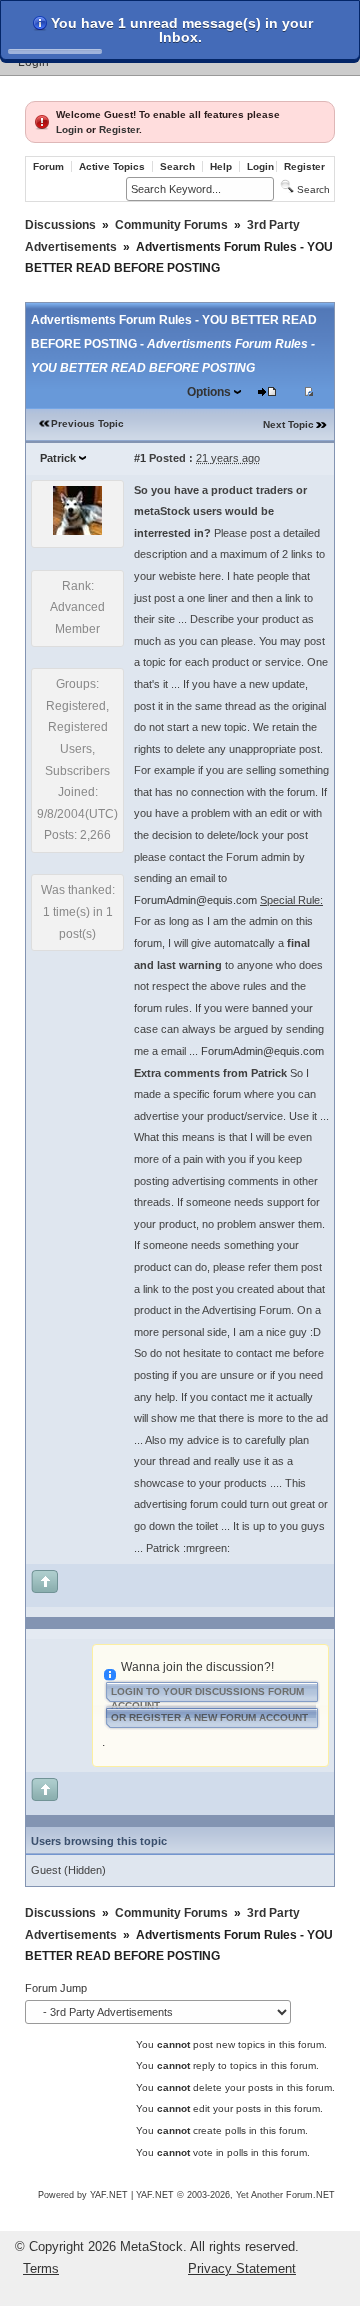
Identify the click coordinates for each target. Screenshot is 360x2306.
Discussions (60, 225)
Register (119, 129)
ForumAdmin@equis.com (195, 900)
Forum (48, 166)
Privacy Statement (242, 2268)
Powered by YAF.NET (83, 2195)
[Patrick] (77, 531)
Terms (41, 2268)
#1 (140, 458)
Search (177, 166)
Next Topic (288, 424)
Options (209, 392)
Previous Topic (87, 423)
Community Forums (171, 225)
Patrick (58, 458)
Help (221, 166)
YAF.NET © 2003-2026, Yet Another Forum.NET (235, 2195)
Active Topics (112, 166)
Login (33, 62)
